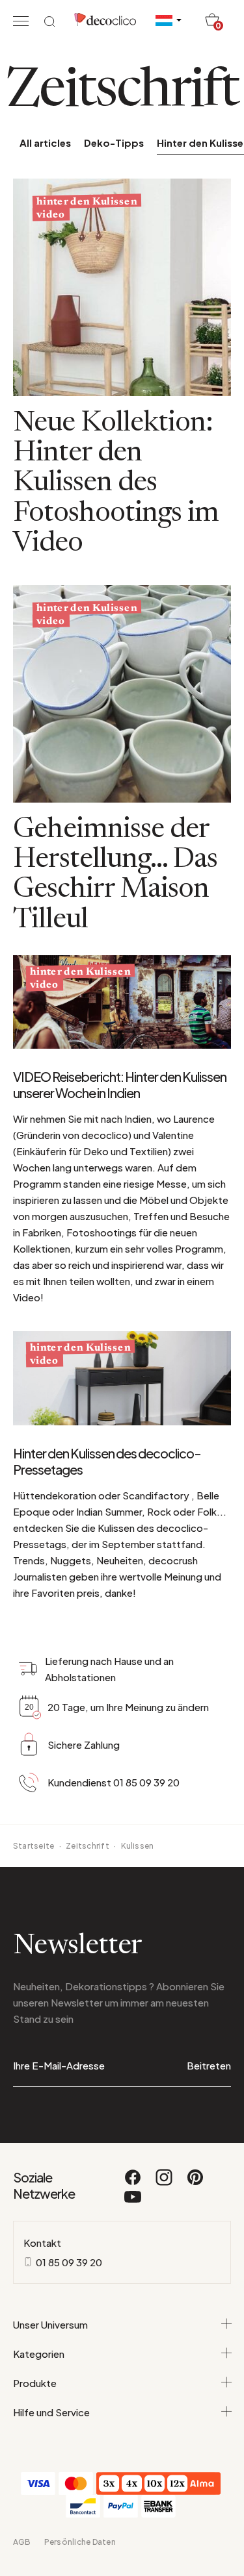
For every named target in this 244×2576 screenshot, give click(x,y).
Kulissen (138, 1846)
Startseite (34, 1846)
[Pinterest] (195, 2183)
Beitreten (209, 2065)
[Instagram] (165, 2183)
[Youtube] (133, 2203)
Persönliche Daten (80, 2542)
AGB (22, 2542)
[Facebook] (133, 2183)
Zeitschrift (88, 1846)
